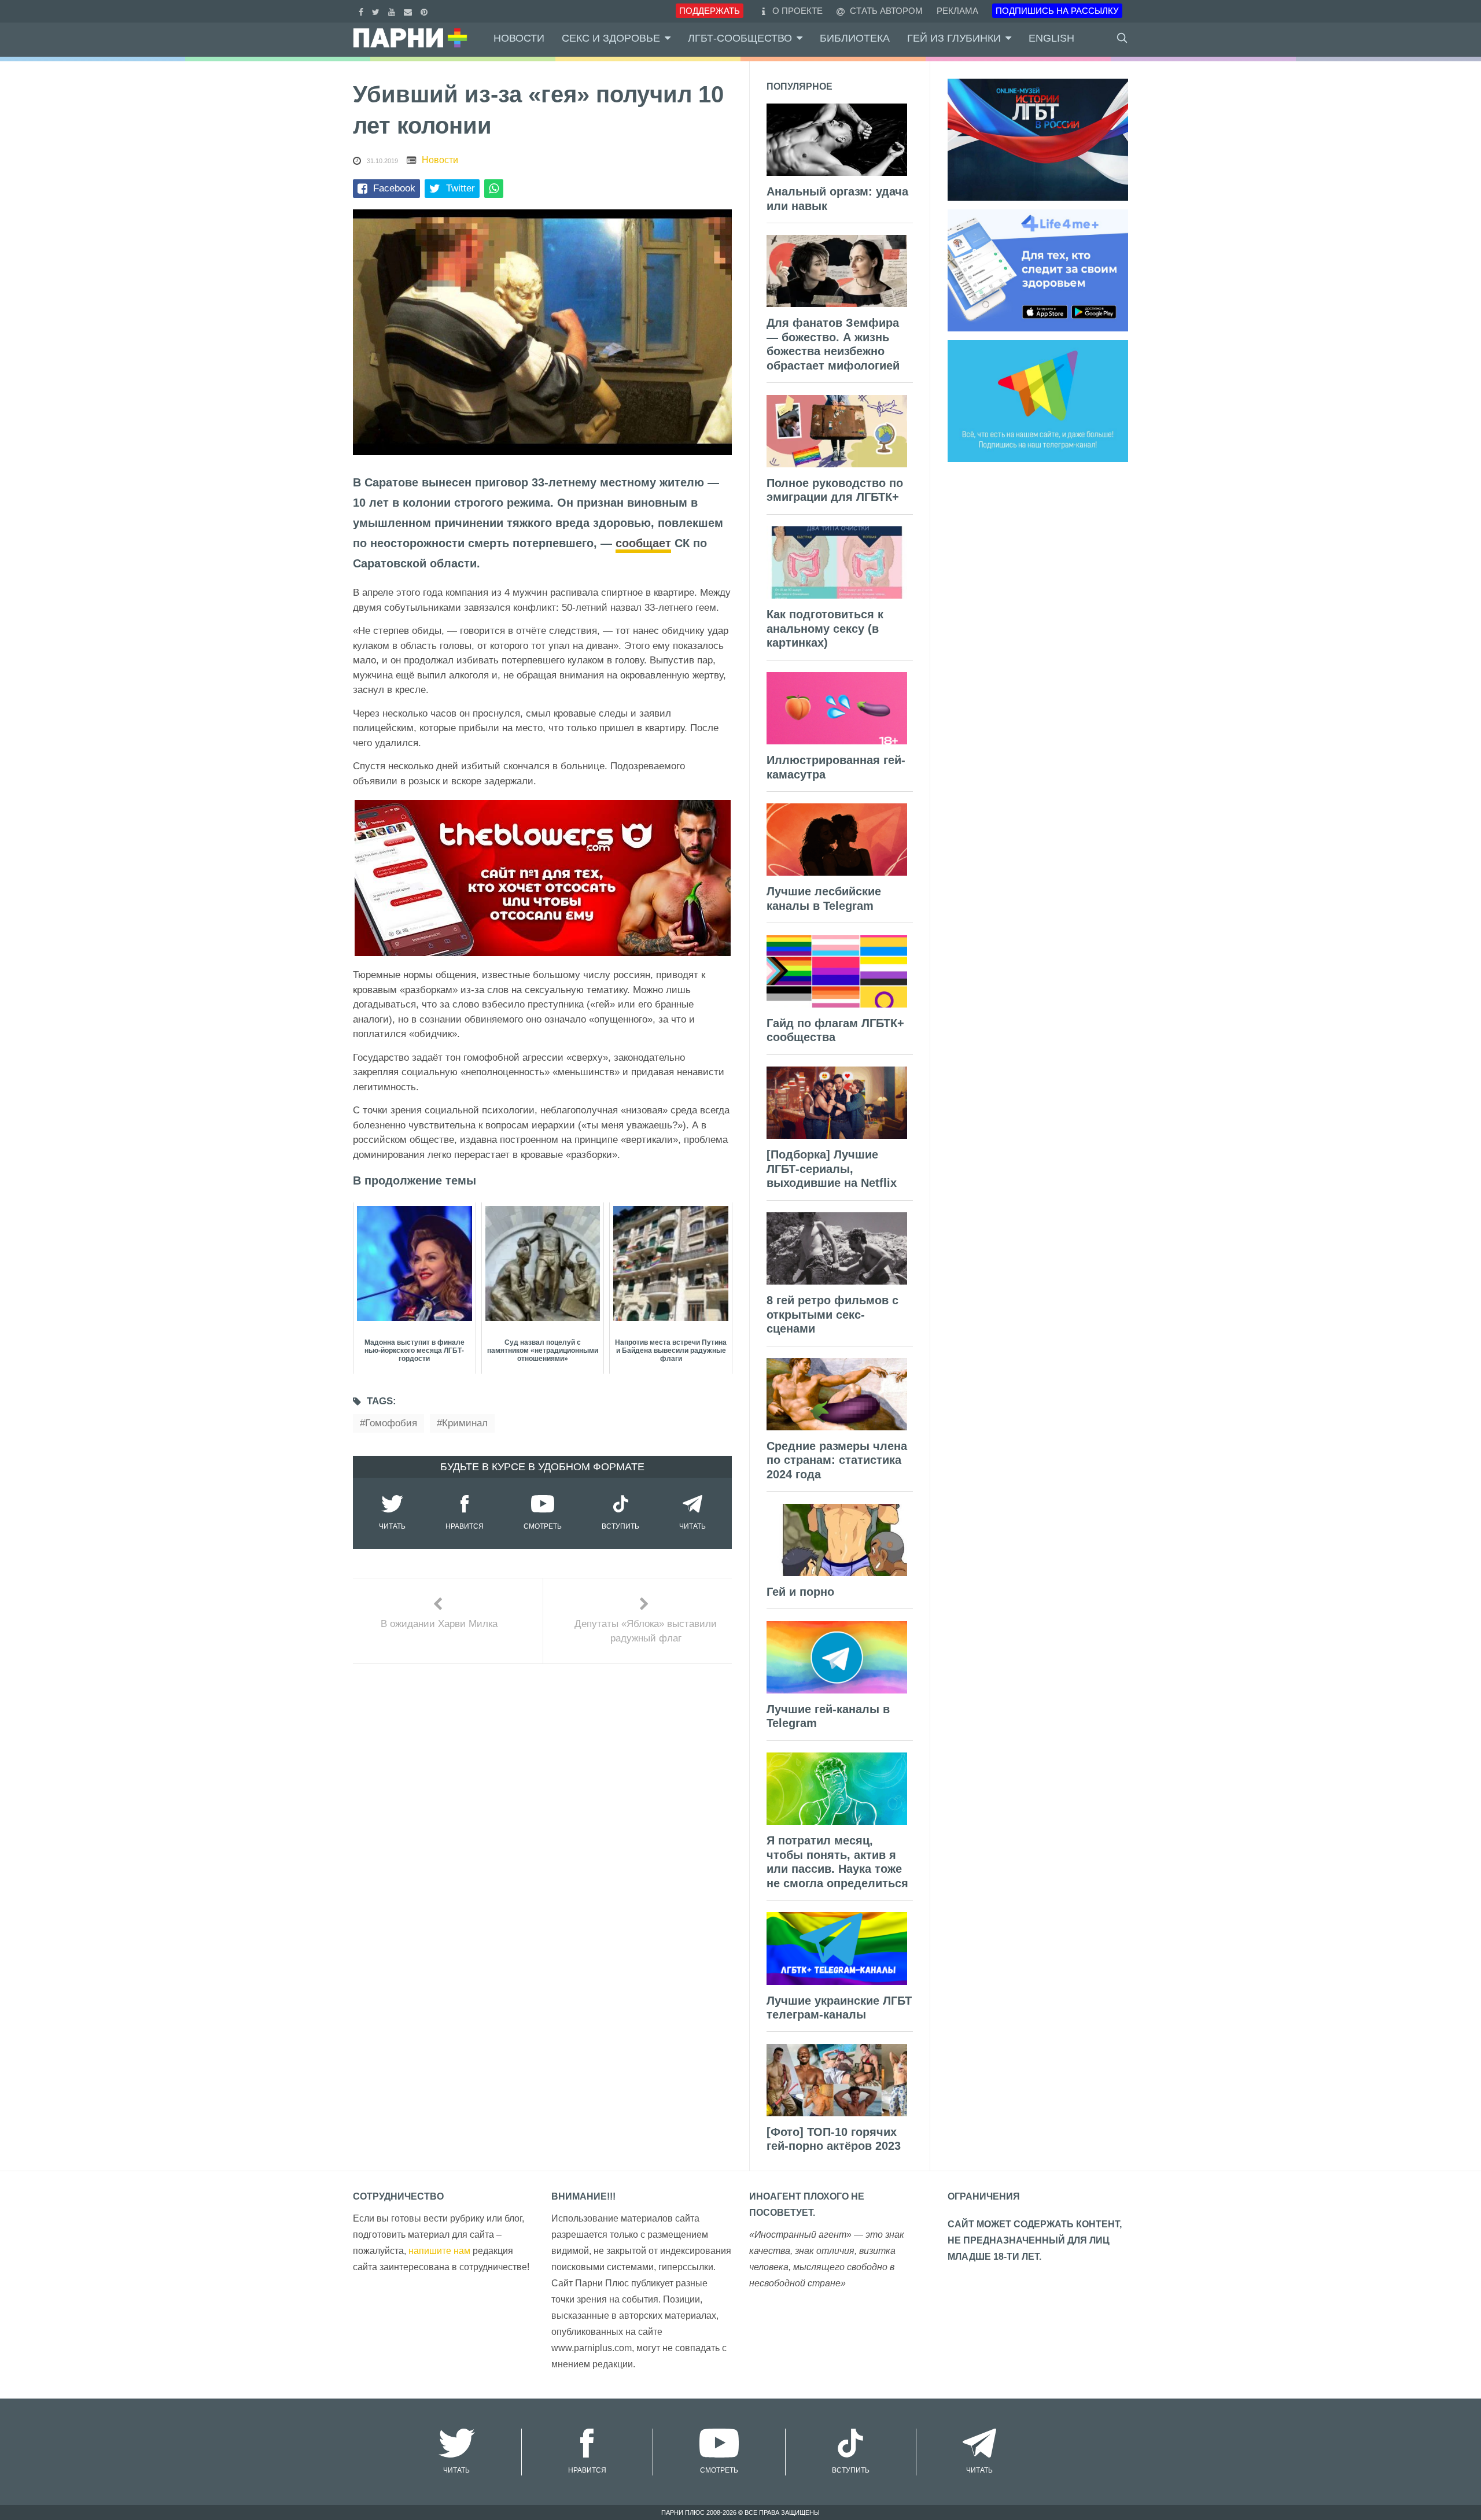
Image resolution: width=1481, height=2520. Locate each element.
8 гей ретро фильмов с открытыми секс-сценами (832, 1314)
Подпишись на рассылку (1057, 11)
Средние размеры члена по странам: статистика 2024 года (837, 1460)
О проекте (797, 11)
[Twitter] (377, 11)
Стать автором (885, 11)
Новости (519, 38)
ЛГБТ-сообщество (740, 38)
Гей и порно (800, 1592)
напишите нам (439, 2251)
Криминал (465, 1423)
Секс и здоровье (611, 38)
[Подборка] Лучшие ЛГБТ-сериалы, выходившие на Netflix (832, 1169)
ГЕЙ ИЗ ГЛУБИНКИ (954, 38)
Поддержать (710, 11)
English (1051, 38)
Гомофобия (391, 1423)
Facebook (394, 188)
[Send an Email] (409, 11)
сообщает (643, 543)
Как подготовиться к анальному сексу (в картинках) (825, 628)
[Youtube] (393, 11)
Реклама (957, 11)
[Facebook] (362, 11)
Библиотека (855, 38)
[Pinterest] (425, 11)
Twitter (460, 188)
